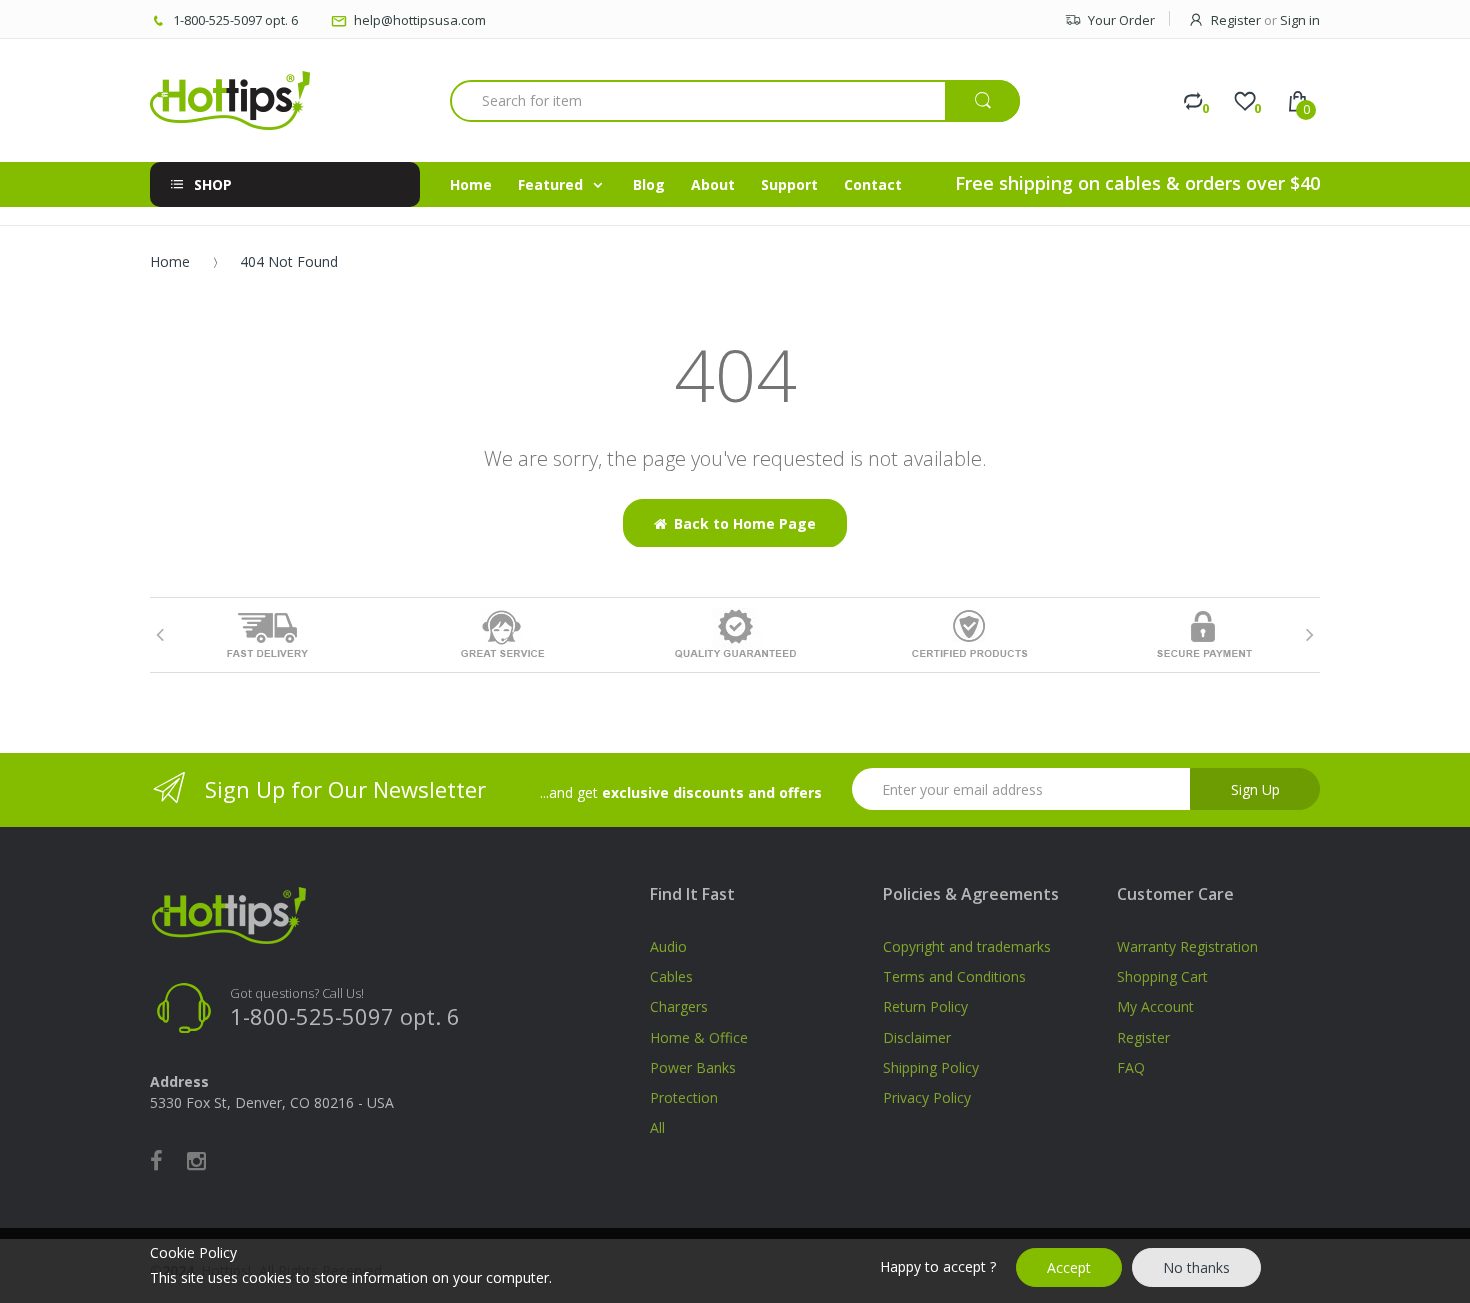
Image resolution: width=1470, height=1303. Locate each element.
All (657, 1127)
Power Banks (693, 1067)
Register (1236, 20)
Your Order (1121, 20)
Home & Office (699, 1037)
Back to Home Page (745, 523)
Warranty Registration (1187, 946)
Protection (684, 1097)
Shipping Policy (931, 1067)
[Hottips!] (230, 100)
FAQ (1131, 1067)
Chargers (679, 1006)
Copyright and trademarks (967, 946)
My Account (1155, 1006)
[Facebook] (156, 1160)
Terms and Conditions (954, 976)
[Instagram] (196, 1160)
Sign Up (1255, 789)
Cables (671, 976)
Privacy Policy (927, 1097)
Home (170, 261)
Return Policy (925, 1006)
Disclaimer (917, 1037)
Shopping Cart (1162, 976)
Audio (668, 946)
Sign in (1300, 20)
